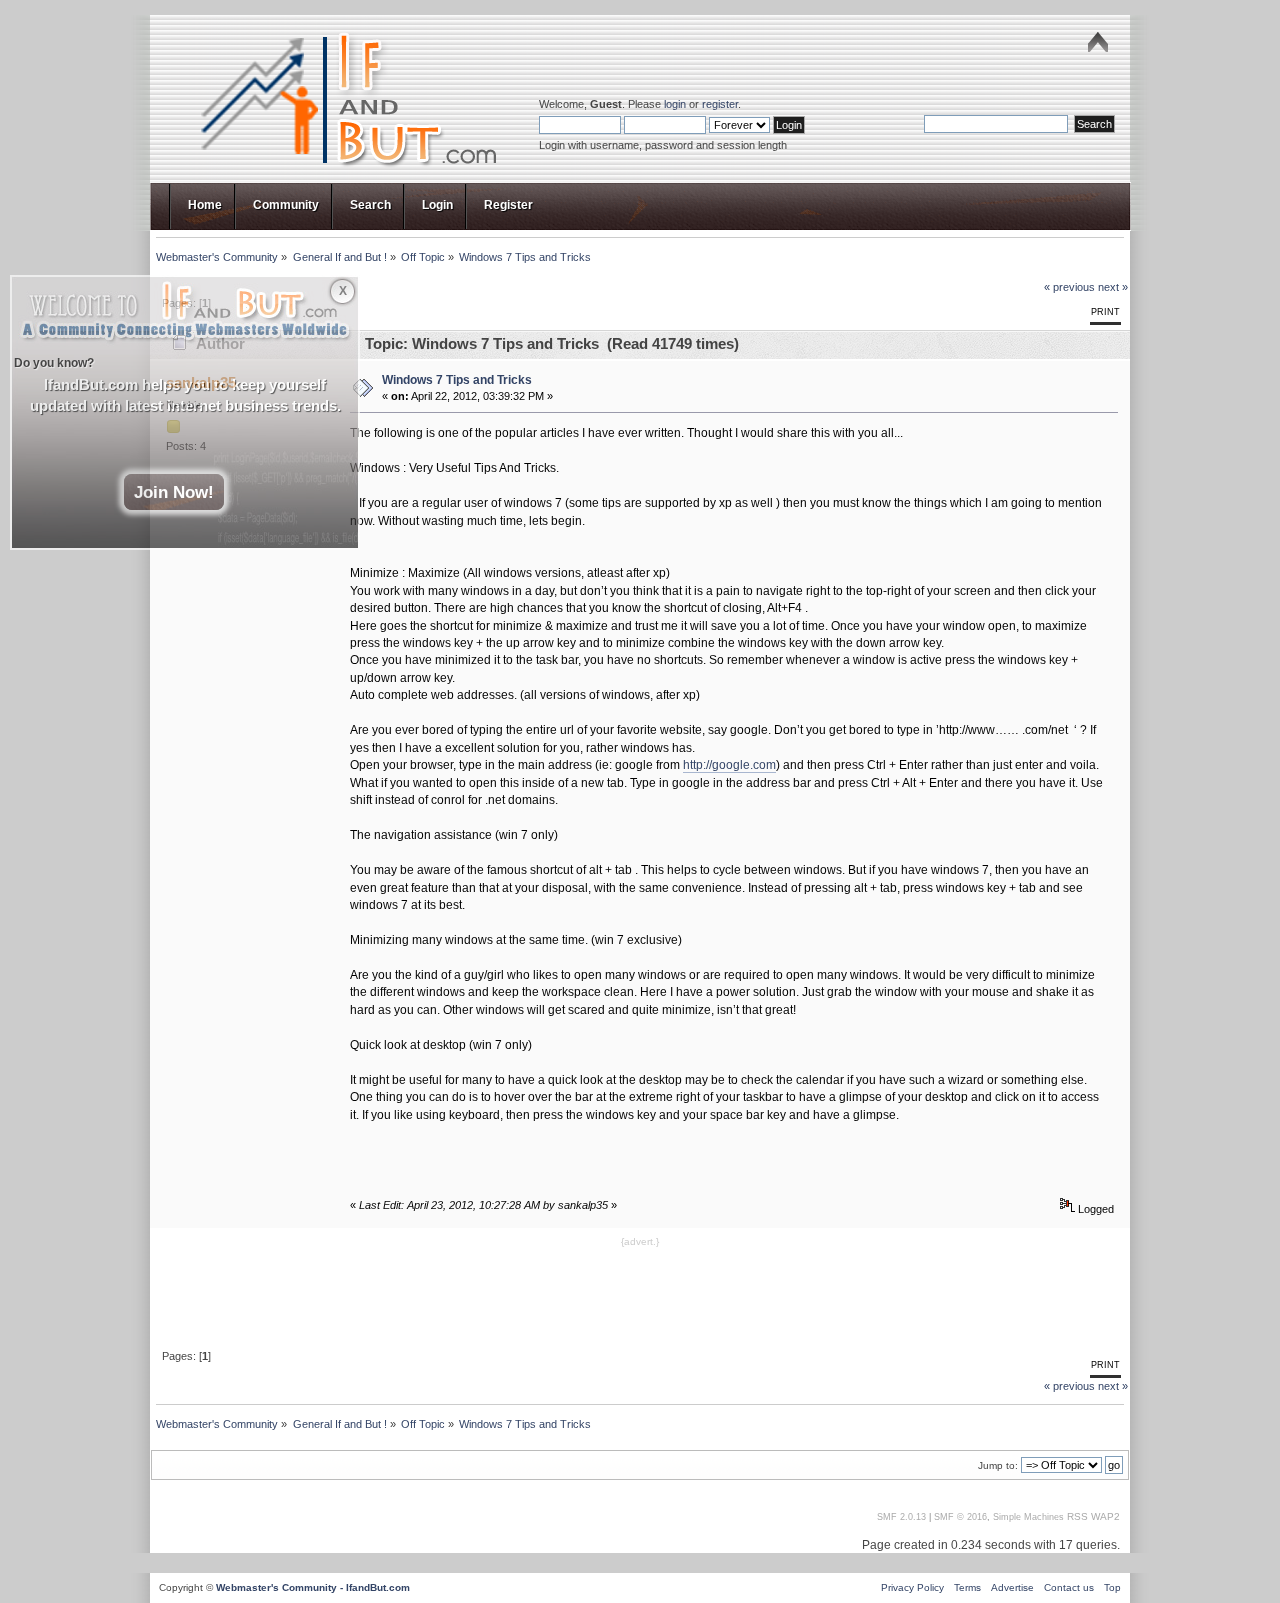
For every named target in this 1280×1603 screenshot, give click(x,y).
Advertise (1012, 1587)
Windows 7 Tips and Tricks (457, 380)
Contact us (1069, 1587)
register (720, 104)
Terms (967, 1587)
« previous (1069, 287)
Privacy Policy (912, 1587)
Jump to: (998, 1465)
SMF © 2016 (960, 1517)
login (675, 104)
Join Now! (174, 492)
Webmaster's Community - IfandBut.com (313, 1587)
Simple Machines (1028, 1517)
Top (1112, 1587)
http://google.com (729, 765)
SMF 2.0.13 (901, 1517)
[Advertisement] (640, 1296)
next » (1113, 287)
